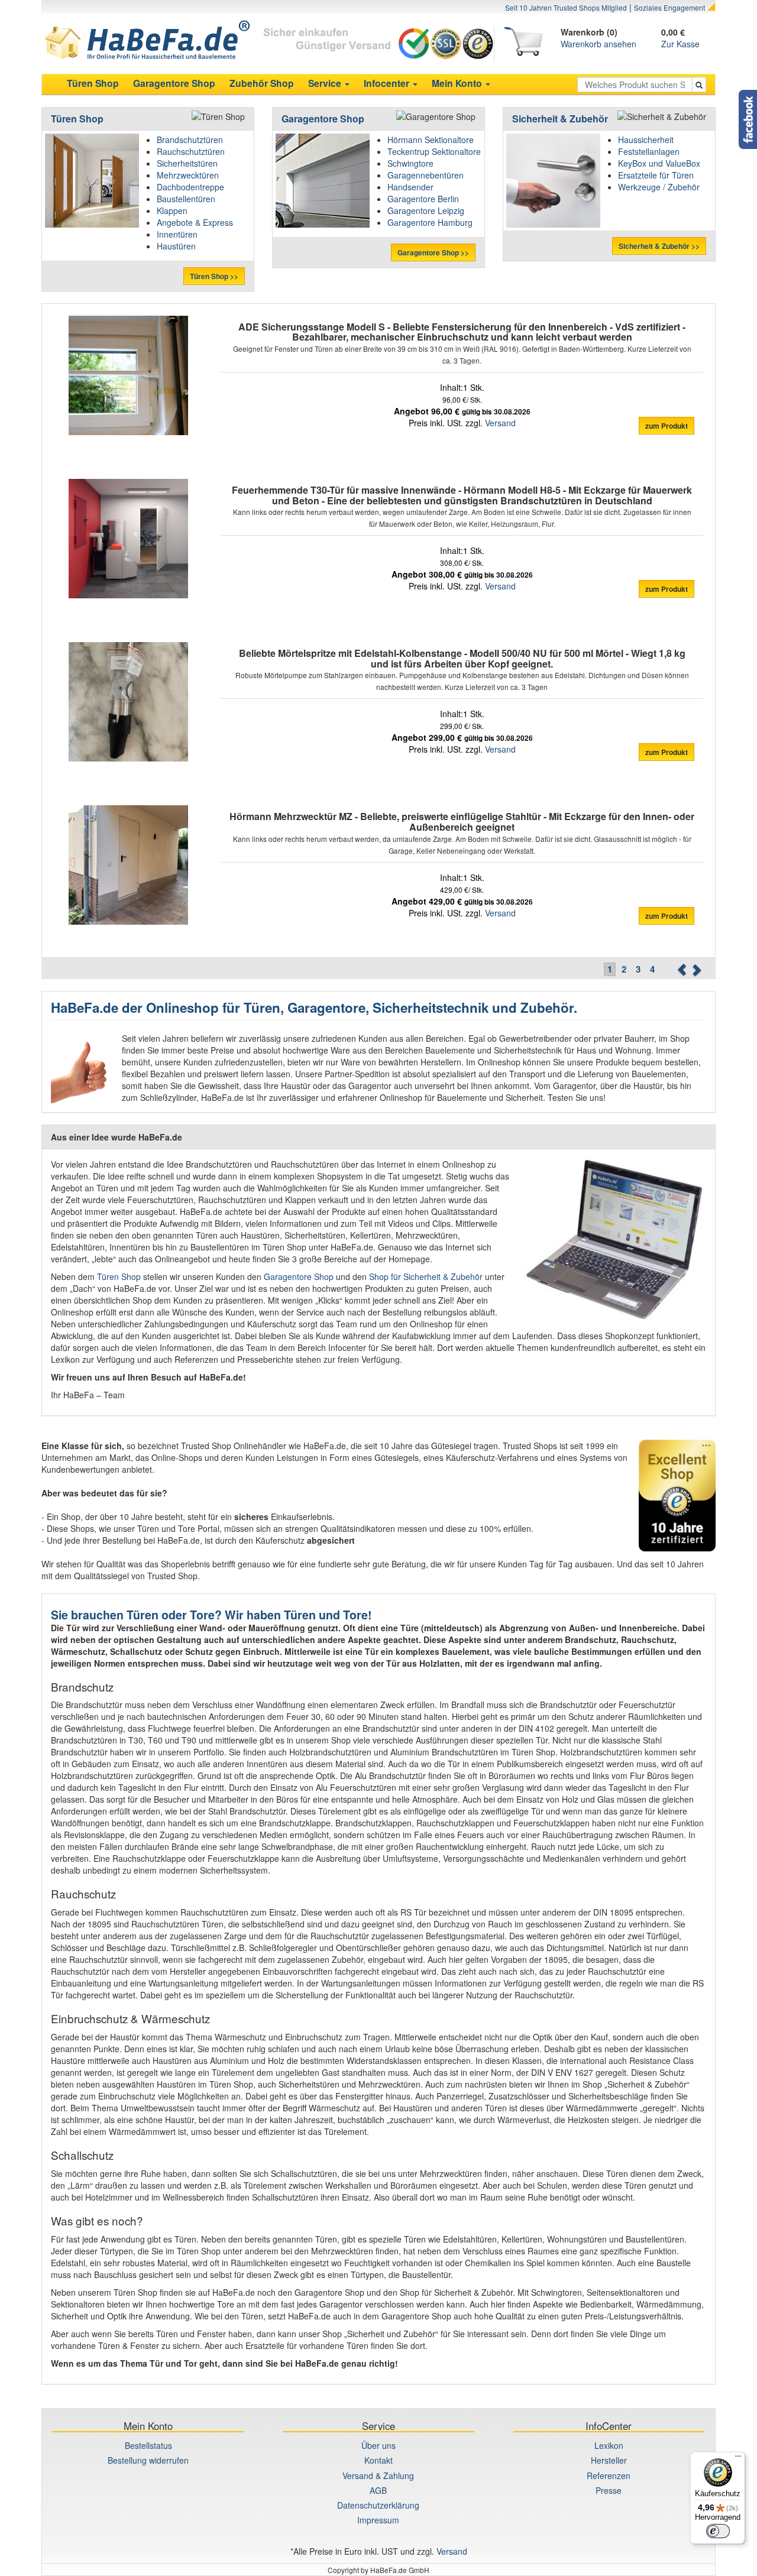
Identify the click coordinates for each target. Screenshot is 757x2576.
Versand (500, 423)
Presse (609, 2490)
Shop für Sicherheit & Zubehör (426, 1276)
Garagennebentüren (426, 175)
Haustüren (176, 246)
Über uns (378, 2445)
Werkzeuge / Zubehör (659, 187)
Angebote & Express (195, 222)
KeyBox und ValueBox (659, 163)
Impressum (378, 2520)
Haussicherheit (646, 140)
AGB (378, 2490)
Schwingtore (410, 163)
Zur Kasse (680, 44)
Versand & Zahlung (378, 2475)
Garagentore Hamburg (430, 222)
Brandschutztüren (190, 140)
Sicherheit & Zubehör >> (659, 246)
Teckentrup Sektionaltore (434, 151)
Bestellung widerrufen (148, 2460)
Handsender (410, 187)
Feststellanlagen (649, 151)
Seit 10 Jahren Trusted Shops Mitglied (566, 7)
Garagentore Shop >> (433, 252)
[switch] (718, 2531)
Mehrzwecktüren (188, 175)
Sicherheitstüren (187, 163)
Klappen (172, 210)
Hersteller (609, 2460)
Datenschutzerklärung (378, 2505)
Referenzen (609, 2475)
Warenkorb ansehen (599, 44)
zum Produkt (667, 426)
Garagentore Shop (323, 119)
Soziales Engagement (669, 7)
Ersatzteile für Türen (656, 175)
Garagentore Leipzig (426, 210)
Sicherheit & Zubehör (560, 119)
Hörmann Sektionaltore (431, 140)
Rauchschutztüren (191, 151)
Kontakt (378, 2460)
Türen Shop (77, 119)
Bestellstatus (148, 2445)
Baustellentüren (186, 199)
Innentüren (177, 234)
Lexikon (609, 2445)
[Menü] (738, 2459)
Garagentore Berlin (423, 199)
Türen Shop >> (214, 276)
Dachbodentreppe (190, 187)
